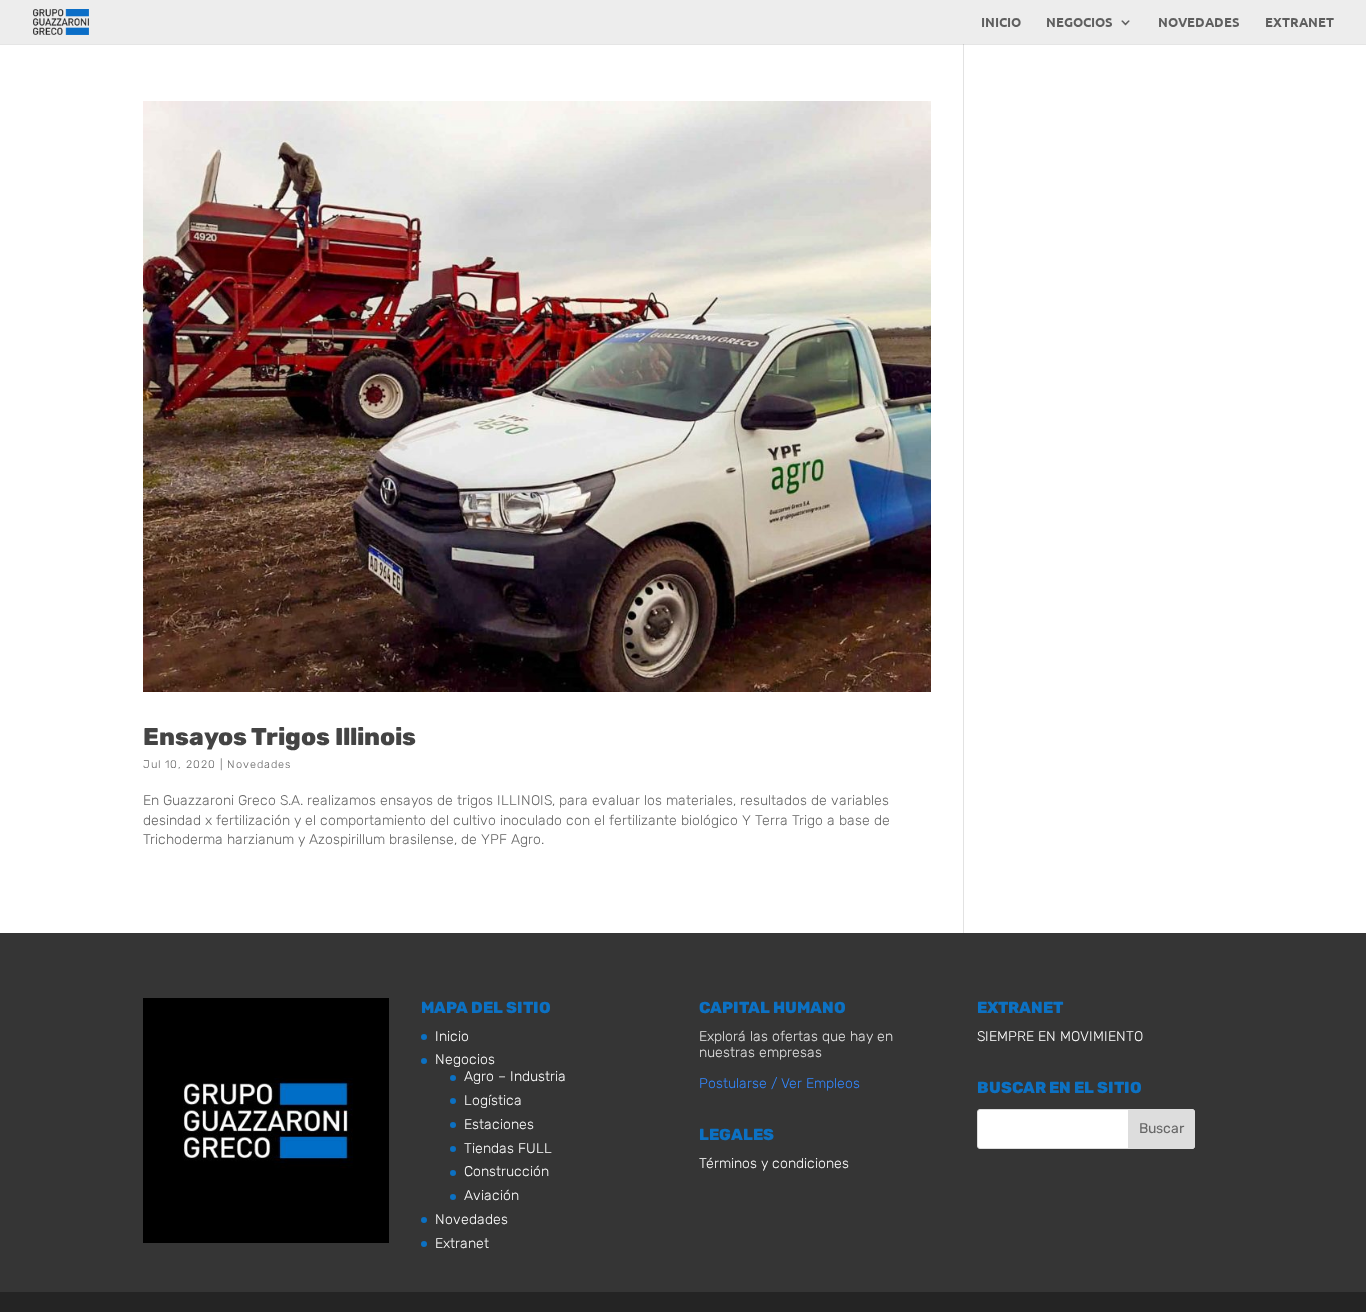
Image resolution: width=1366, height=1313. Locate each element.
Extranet (1299, 22)
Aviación (491, 1195)
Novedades (1199, 22)
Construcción (506, 1171)
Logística (493, 1100)
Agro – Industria (515, 1076)
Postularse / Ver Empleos (779, 1083)
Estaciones (499, 1124)
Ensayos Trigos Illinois (279, 736)
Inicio (1001, 22)
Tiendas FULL (508, 1148)
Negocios (1079, 22)
